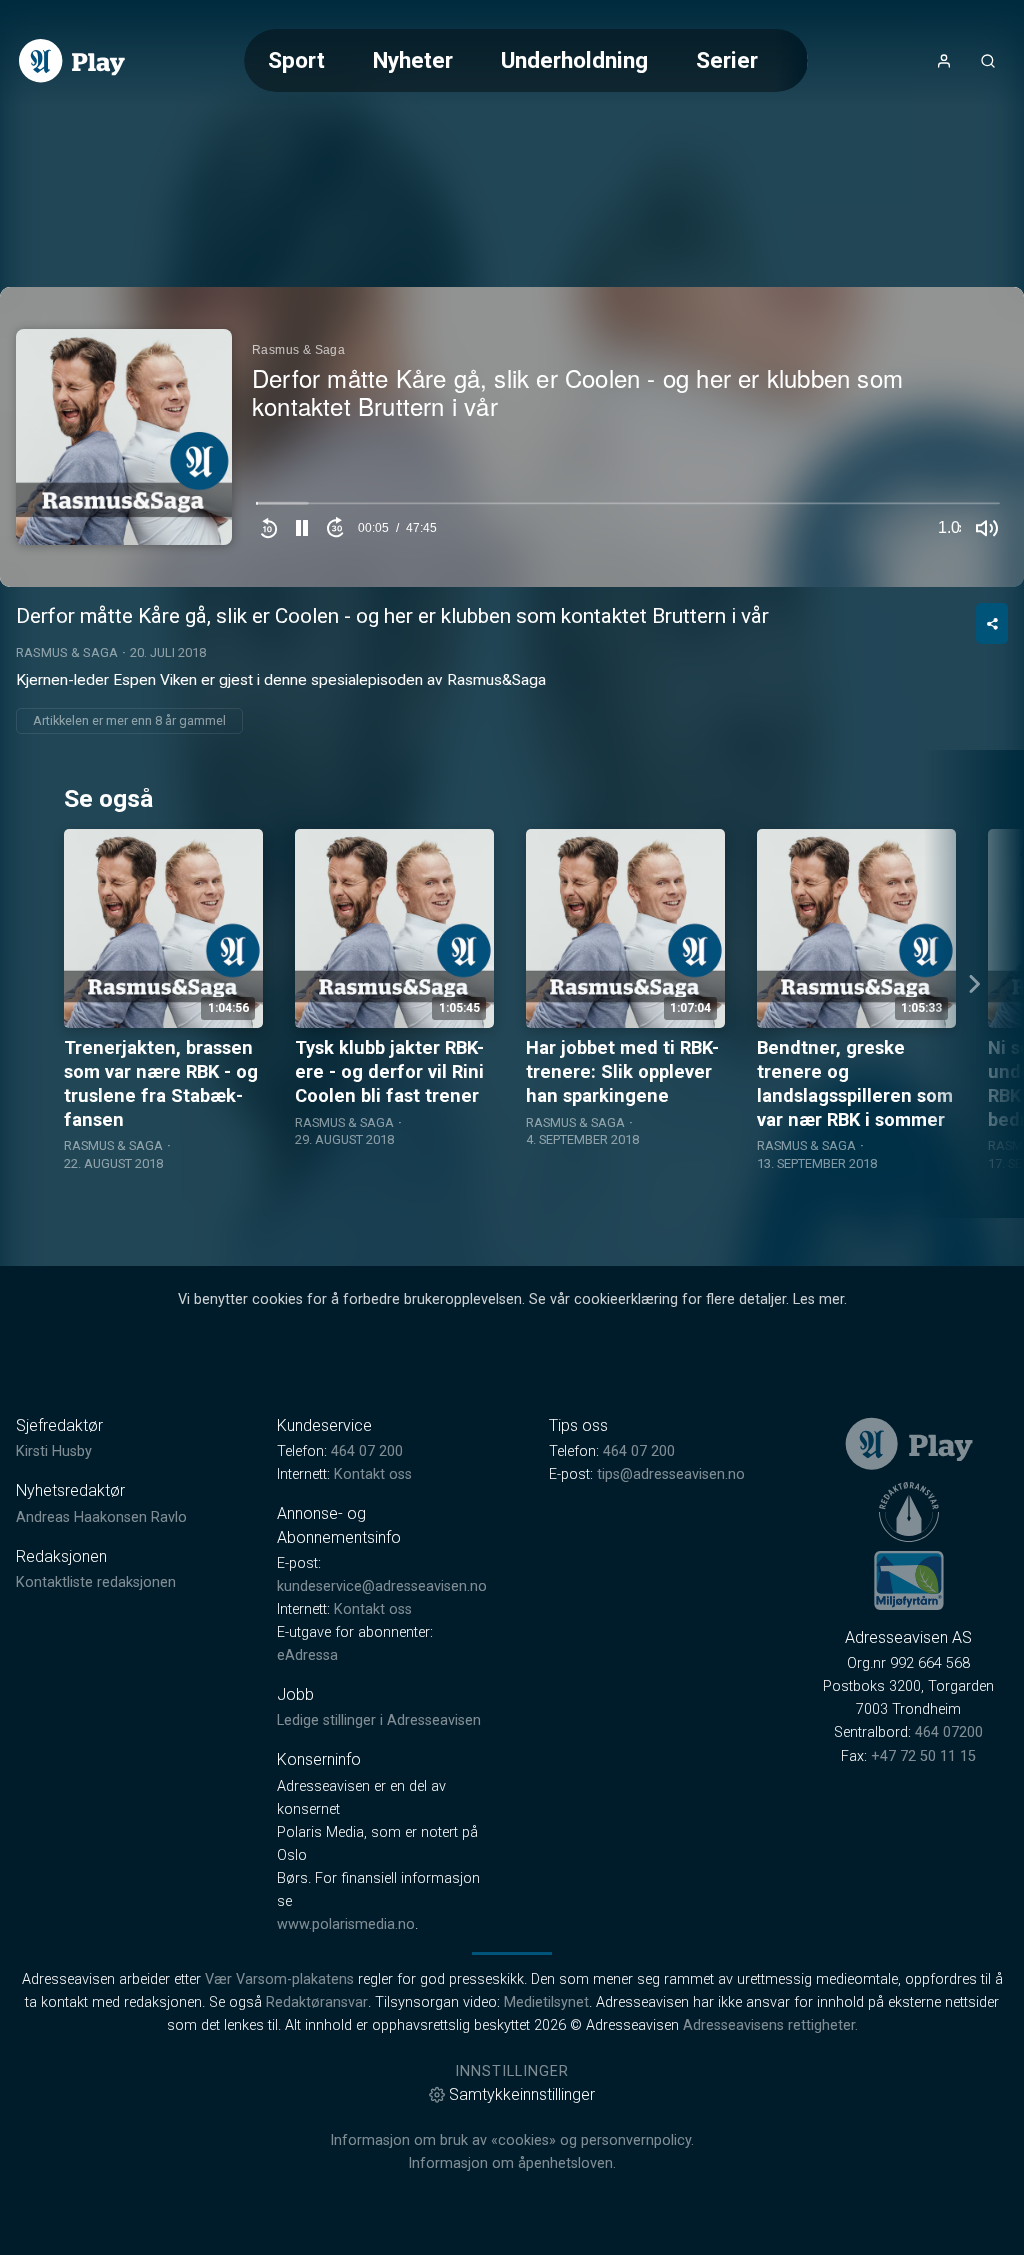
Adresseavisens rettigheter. (770, 2025)
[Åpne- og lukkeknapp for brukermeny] (944, 61)
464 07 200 (367, 1451)
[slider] (628, 508)
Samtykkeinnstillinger (522, 2094)
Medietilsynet (546, 2002)
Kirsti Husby (54, 1451)
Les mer (818, 1299)
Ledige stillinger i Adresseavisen (379, 1720)
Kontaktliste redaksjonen (96, 1582)
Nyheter (413, 60)
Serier (727, 60)
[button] (302, 528)
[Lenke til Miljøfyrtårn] (909, 1580)
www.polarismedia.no (346, 1924)
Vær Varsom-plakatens (279, 1979)
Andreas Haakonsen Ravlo (101, 1517)
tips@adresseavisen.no (671, 1474)
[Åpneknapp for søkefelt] (988, 61)
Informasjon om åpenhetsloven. (512, 2163)
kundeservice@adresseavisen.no (382, 1586)
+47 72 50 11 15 (923, 1756)
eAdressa (307, 1655)
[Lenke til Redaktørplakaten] (909, 1512)
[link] (72, 61)
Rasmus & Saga (67, 652)
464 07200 (949, 1732)
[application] (512, 437)
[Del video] (992, 623)
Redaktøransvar (317, 2002)
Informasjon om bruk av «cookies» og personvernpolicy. (512, 2140)
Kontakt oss (373, 1474)
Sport (296, 60)
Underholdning (574, 60)
